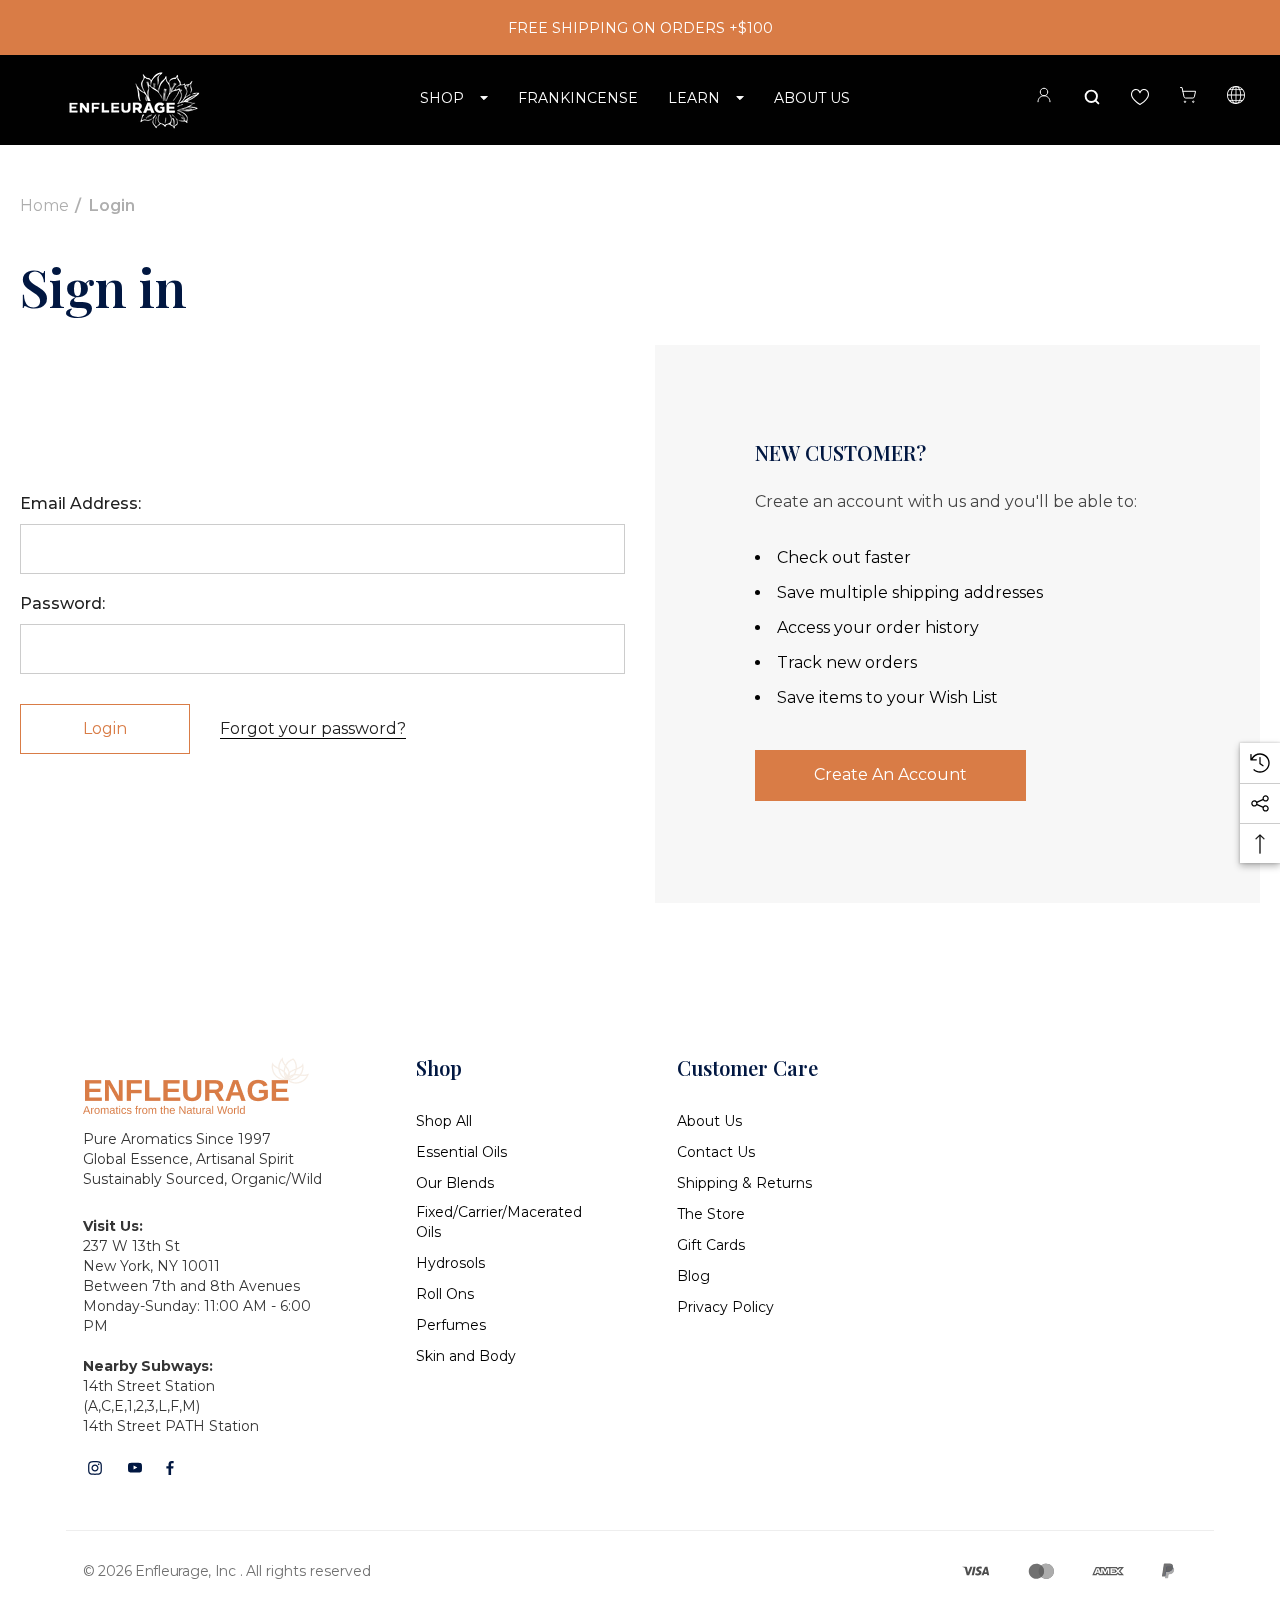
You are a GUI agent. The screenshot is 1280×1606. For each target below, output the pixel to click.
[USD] (1236, 98)
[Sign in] (1044, 98)
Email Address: (80, 503)
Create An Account (890, 774)
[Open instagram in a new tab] (95, 1468)
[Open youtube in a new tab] (135, 1468)
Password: (62, 603)
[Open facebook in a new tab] (170, 1468)
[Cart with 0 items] (1188, 95)
